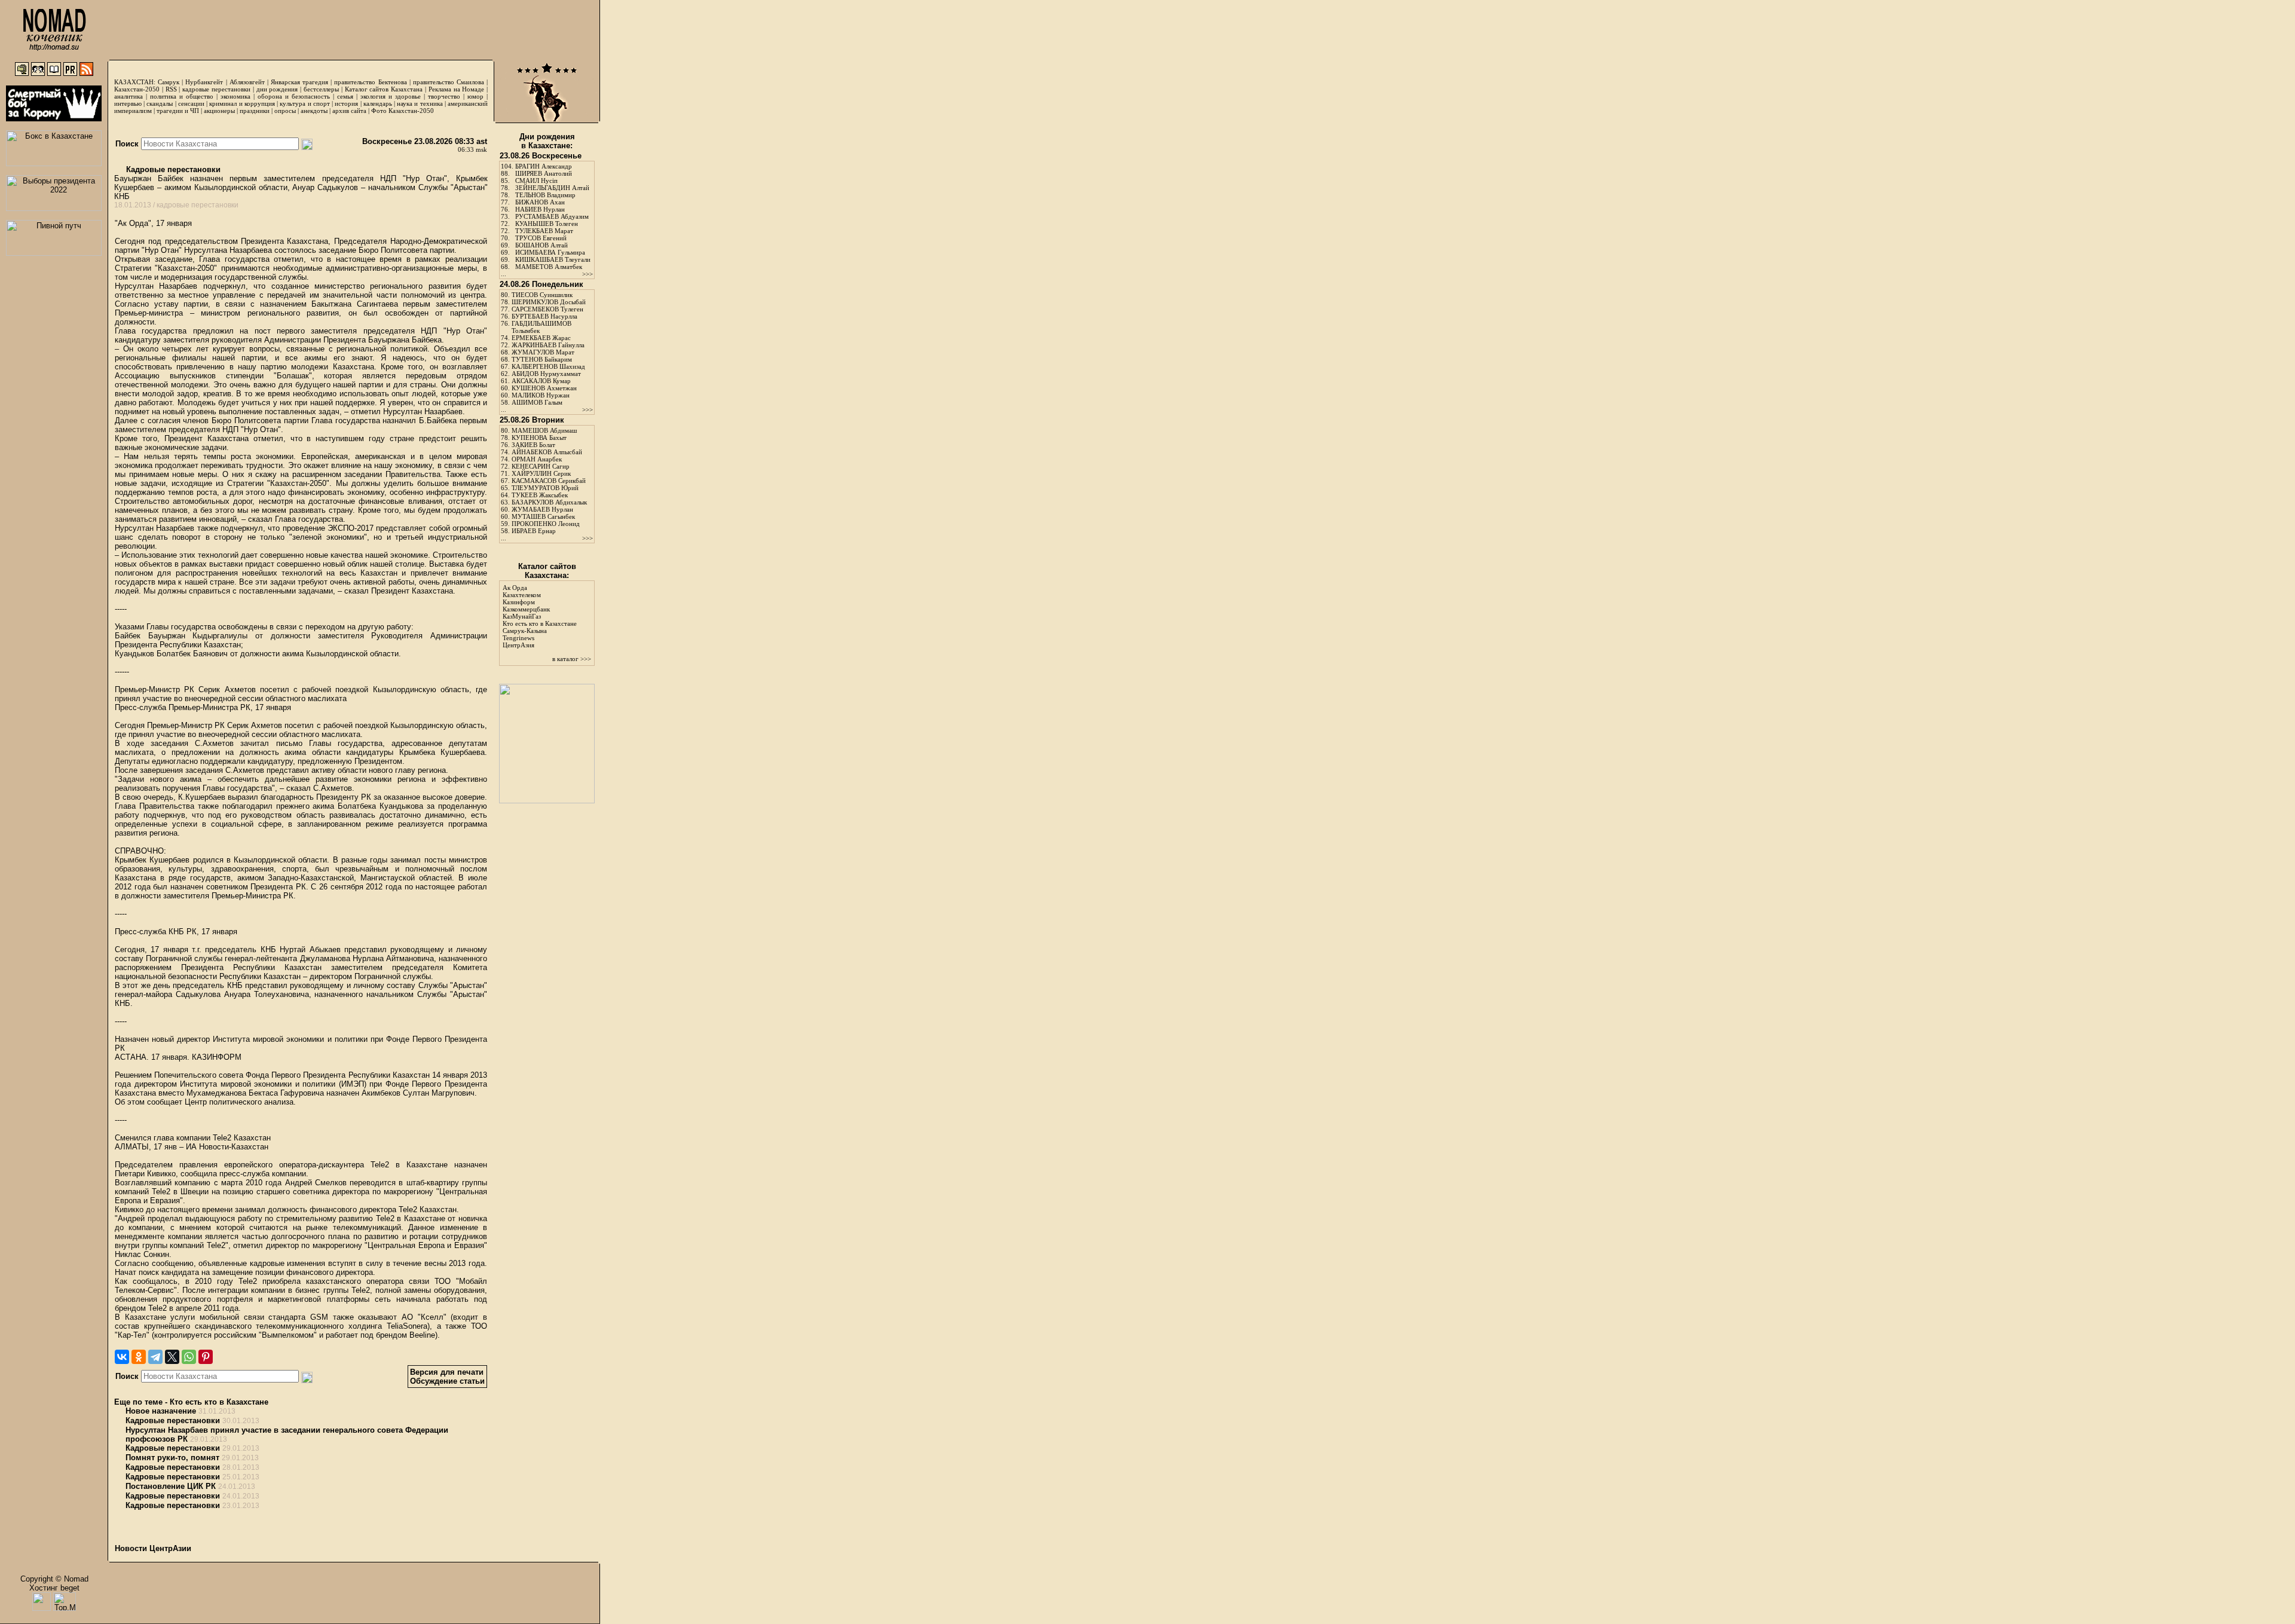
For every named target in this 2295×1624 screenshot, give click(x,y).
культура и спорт (305, 103)
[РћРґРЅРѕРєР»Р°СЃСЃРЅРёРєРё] (139, 1357)
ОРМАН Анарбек (537, 459)
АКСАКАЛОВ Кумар (541, 381)
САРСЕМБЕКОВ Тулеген (547, 309)
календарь (378, 103)
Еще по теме (138, 1402)
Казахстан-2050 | (140, 89)
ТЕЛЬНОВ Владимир (545, 195)
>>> (587, 274)
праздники (255, 111)
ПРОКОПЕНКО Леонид (546, 524)
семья (345, 96)
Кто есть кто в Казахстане (219, 1402)
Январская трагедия (299, 82)
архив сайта (349, 111)
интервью (128, 103)
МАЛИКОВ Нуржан (541, 395)
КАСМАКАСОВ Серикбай (549, 481)
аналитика (128, 96)
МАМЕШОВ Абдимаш (544, 430)
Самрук (169, 82)
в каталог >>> (572, 659)
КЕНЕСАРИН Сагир (541, 466)
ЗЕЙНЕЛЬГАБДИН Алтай (552, 188)
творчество (444, 96)
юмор (475, 96)
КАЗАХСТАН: (135, 82)
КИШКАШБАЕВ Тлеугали (553, 259)
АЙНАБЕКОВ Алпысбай (547, 452)
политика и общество (182, 96)
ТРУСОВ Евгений (541, 238)
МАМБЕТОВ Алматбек (549, 267)
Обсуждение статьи (447, 1381)
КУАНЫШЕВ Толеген (547, 224)
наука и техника (420, 103)
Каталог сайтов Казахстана (384, 89)
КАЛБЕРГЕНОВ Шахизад (548, 366)
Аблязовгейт (247, 82)
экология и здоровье (391, 96)
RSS (171, 89)
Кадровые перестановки (172, 169)
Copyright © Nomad (54, 1579)
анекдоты (314, 111)
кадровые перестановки (216, 89)
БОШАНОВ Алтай (541, 245)
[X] (172, 1357)
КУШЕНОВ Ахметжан (544, 388)
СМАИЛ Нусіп (536, 181)
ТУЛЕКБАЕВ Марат (544, 231)
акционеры (219, 111)
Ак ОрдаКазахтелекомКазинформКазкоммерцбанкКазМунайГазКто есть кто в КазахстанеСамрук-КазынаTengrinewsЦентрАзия (540, 616)
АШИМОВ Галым (537, 402)
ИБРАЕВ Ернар (534, 531)
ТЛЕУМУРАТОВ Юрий (545, 488)
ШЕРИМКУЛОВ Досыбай (549, 302)
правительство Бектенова (370, 82)
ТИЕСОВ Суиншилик (542, 295)
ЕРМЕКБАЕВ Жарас (541, 338)
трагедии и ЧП (178, 111)
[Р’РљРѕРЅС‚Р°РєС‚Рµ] (122, 1357)
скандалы (160, 103)
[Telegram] (155, 1357)
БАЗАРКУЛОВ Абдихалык (549, 502)
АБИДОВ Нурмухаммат (546, 374)
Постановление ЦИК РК (171, 1486)
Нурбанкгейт (204, 82)
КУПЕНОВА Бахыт (539, 438)
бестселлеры (321, 89)
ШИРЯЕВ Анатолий (544, 173)
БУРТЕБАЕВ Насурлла (544, 316)
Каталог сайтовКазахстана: (547, 571)
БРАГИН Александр (544, 166)
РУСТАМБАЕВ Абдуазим (552, 216)
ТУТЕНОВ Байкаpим (542, 359)
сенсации (191, 103)
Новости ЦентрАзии (153, 1548)
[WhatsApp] (189, 1357)
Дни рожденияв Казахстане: (547, 141)
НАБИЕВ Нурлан (540, 209)
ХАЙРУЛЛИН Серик (541, 473)
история (346, 103)
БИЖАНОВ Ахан (540, 202)
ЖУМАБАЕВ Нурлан (542, 509)
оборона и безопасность (294, 96)
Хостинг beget (54, 1588)
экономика (235, 96)
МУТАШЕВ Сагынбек (543, 516)
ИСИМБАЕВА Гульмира (550, 252)
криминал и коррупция (242, 103)
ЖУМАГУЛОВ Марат (543, 352)
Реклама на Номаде (457, 89)
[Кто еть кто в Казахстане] (547, 801)
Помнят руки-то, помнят (172, 1458)
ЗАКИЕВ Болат (533, 445)
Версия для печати (447, 1372)
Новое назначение (161, 1411)
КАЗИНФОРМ (217, 1057)
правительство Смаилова (449, 82)
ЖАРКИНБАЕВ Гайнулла (548, 345)
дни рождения (277, 89)
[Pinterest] (206, 1357)
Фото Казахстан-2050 (403, 111)
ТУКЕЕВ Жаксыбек (540, 495)
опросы (285, 111)
